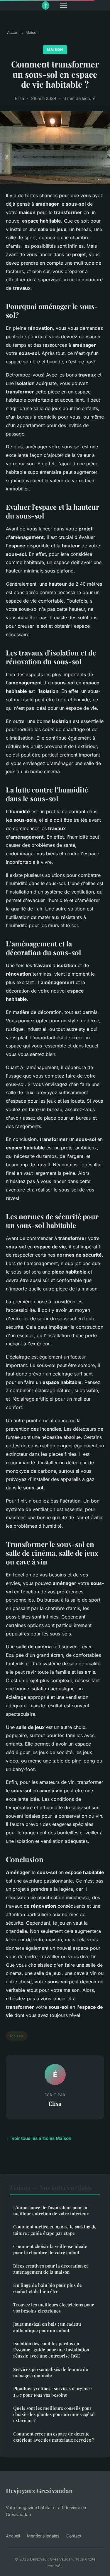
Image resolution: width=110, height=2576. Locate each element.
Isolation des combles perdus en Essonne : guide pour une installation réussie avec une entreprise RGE (51, 2350)
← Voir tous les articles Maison (39, 2138)
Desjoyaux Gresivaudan (39, 2490)
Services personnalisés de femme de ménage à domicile (51, 2372)
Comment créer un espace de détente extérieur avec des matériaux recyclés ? (54, 2437)
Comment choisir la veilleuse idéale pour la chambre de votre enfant (50, 2249)
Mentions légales (43, 2536)
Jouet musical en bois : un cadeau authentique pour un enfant (47, 2327)
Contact (74, 2536)
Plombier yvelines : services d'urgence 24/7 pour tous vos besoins (53, 2392)
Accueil (14, 32)
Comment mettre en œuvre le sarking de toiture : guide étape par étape (55, 2230)
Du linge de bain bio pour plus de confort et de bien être (48, 2288)
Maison (32, 32)
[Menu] (64, 5)
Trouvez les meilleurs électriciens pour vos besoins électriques (54, 2308)
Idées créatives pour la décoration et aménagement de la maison (50, 2269)
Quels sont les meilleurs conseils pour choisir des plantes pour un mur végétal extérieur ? (54, 2414)
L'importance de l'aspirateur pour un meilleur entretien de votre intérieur (51, 2210)
